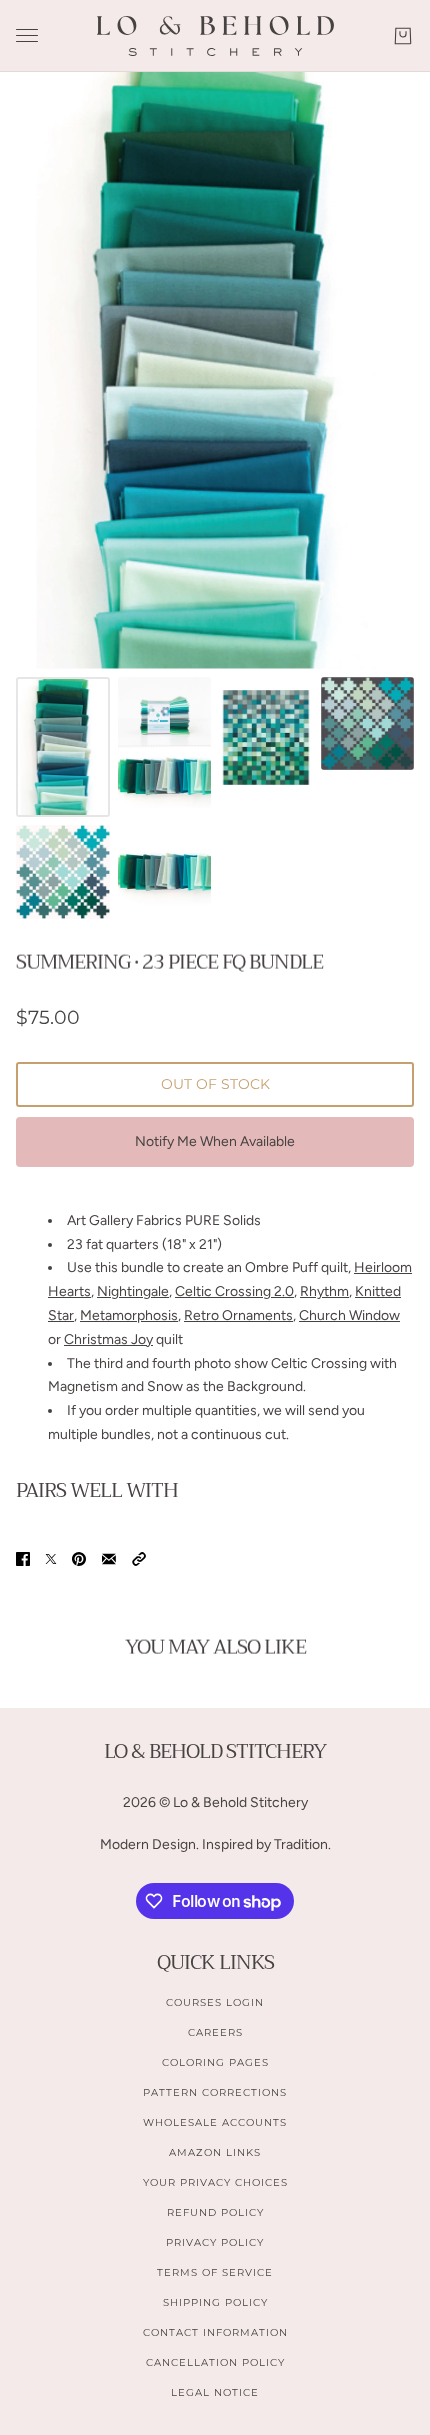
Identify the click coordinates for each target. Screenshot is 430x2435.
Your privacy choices (215, 2182)
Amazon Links (215, 2152)
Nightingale (133, 1291)
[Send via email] (109, 1559)
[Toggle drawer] (27, 35)
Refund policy (215, 2212)
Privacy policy (215, 2242)
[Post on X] (51, 1559)
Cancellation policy (215, 2362)
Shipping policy (215, 2302)
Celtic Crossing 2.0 (234, 1291)
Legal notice (215, 2392)
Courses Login (215, 2002)
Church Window (349, 1315)
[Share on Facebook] (23, 1559)
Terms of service (215, 2272)
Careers (215, 2032)
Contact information (215, 2332)
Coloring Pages (215, 2062)
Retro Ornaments (238, 1315)
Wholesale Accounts (215, 2122)
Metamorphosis (129, 1315)
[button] (139, 1559)
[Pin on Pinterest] (79, 1559)
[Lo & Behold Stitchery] (215, 36)
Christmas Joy (108, 1339)
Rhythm (324, 1291)
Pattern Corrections (215, 2092)
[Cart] (403, 36)
